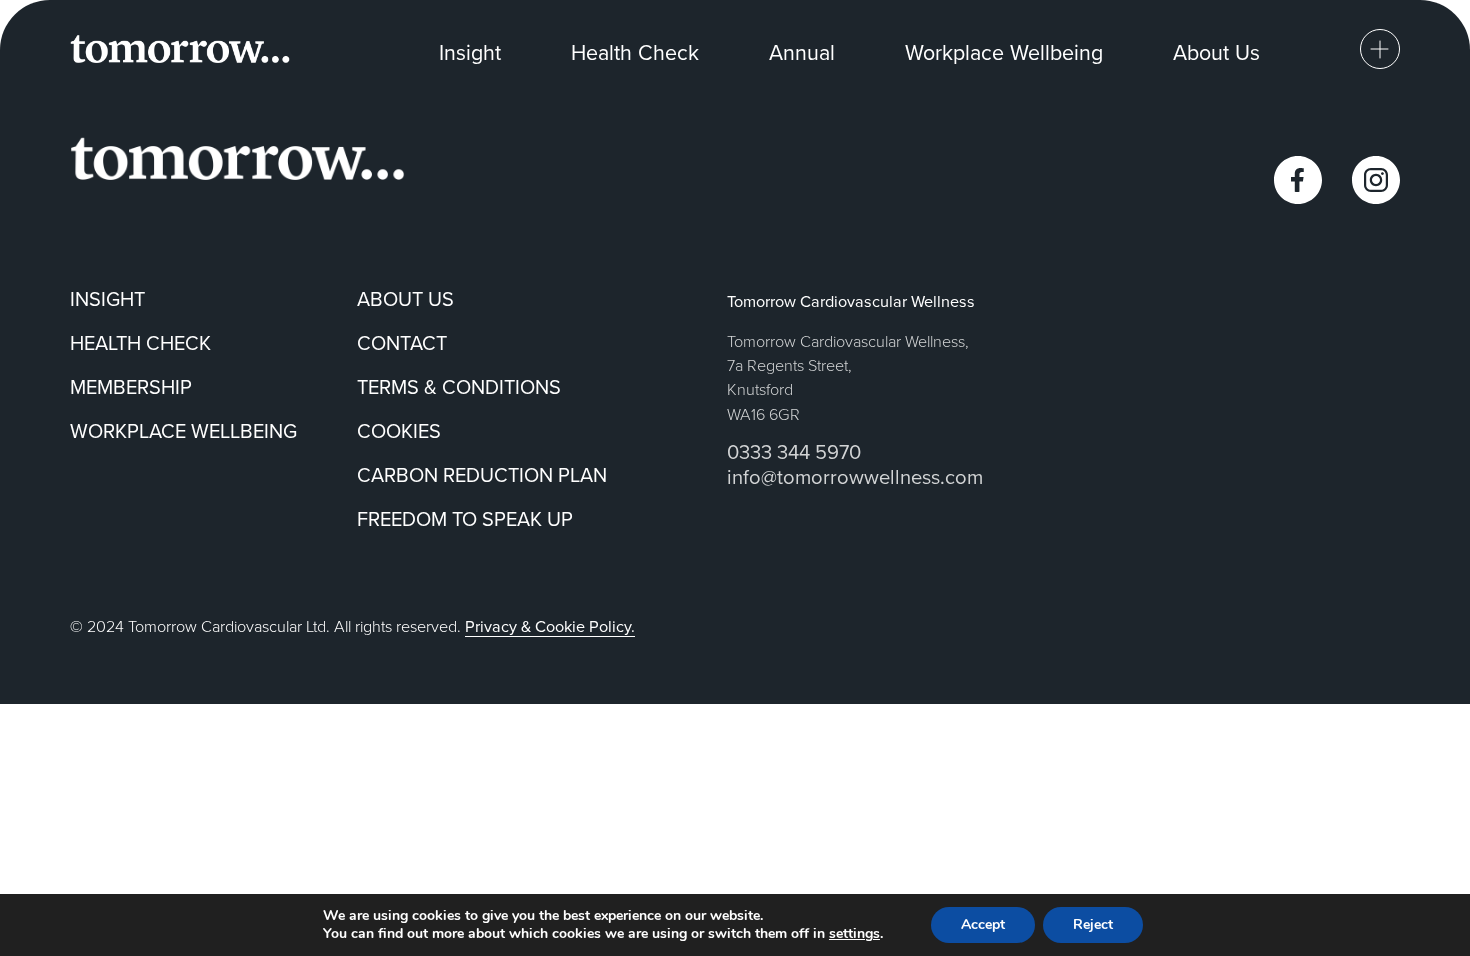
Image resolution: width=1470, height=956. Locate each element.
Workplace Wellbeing (1004, 52)
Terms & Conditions (459, 386)
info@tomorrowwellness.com (855, 476)
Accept (983, 924)
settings (854, 934)
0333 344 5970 (794, 451)
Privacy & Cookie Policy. (550, 625)
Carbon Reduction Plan (482, 474)
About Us (1216, 52)
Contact (402, 342)
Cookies (399, 430)
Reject (1093, 924)
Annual (802, 52)
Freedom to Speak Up (465, 518)
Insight (470, 52)
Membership (131, 386)
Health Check (635, 52)
